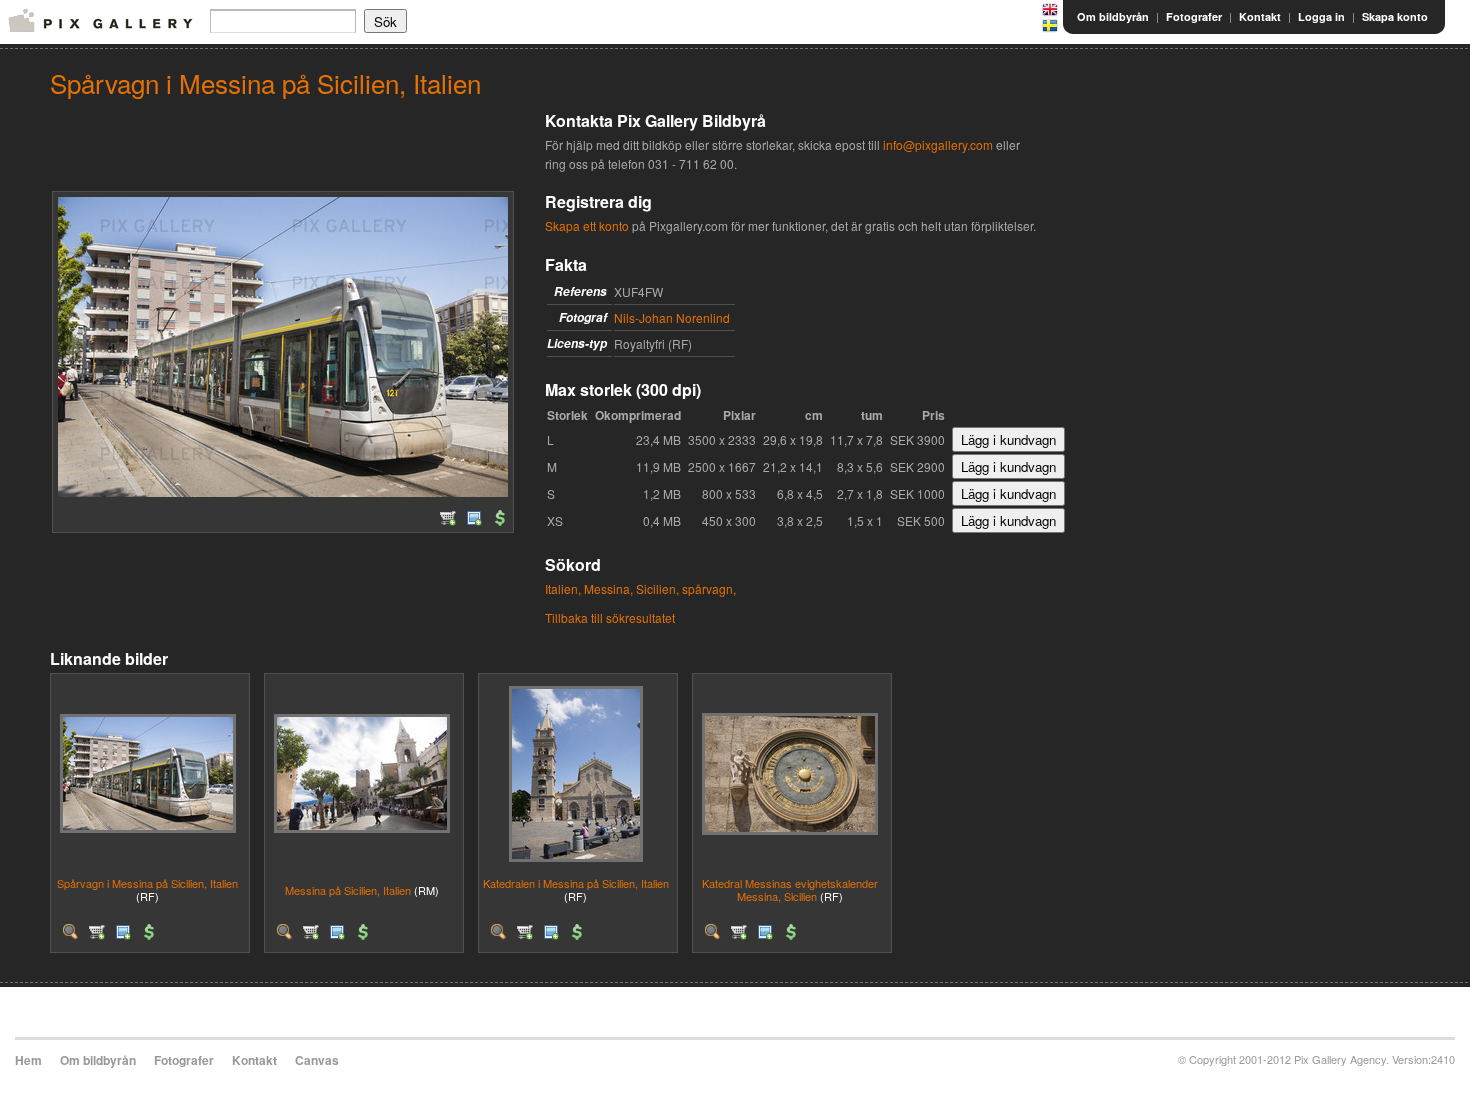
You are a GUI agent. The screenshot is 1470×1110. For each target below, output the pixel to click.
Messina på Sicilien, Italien (348, 890)
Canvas (317, 1060)
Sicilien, (657, 588)
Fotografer (1194, 16)
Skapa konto (1395, 16)
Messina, (608, 588)
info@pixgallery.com (938, 144)
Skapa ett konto (587, 225)
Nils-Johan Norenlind (672, 317)
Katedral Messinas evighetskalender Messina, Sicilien (790, 889)
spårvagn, (709, 588)
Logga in (1321, 16)
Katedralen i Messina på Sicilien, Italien (576, 883)
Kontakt (1260, 16)
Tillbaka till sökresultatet (610, 617)
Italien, (563, 588)
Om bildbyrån (1113, 16)
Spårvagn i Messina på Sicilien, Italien (147, 883)
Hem (28, 1060)
